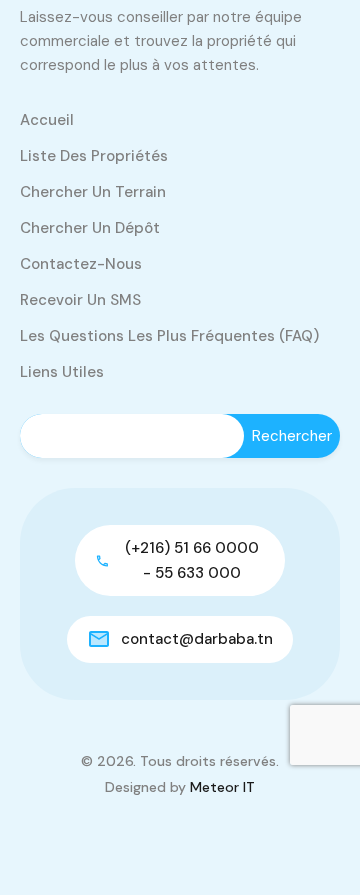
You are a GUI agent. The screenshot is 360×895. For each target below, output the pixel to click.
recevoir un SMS (80, 300)
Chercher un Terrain (93, 192)
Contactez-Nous (81, 264)
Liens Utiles (62, 372)
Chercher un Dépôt (90, 228)
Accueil (47, 120)
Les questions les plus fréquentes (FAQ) (169, 336)
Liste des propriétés (94, 156)
